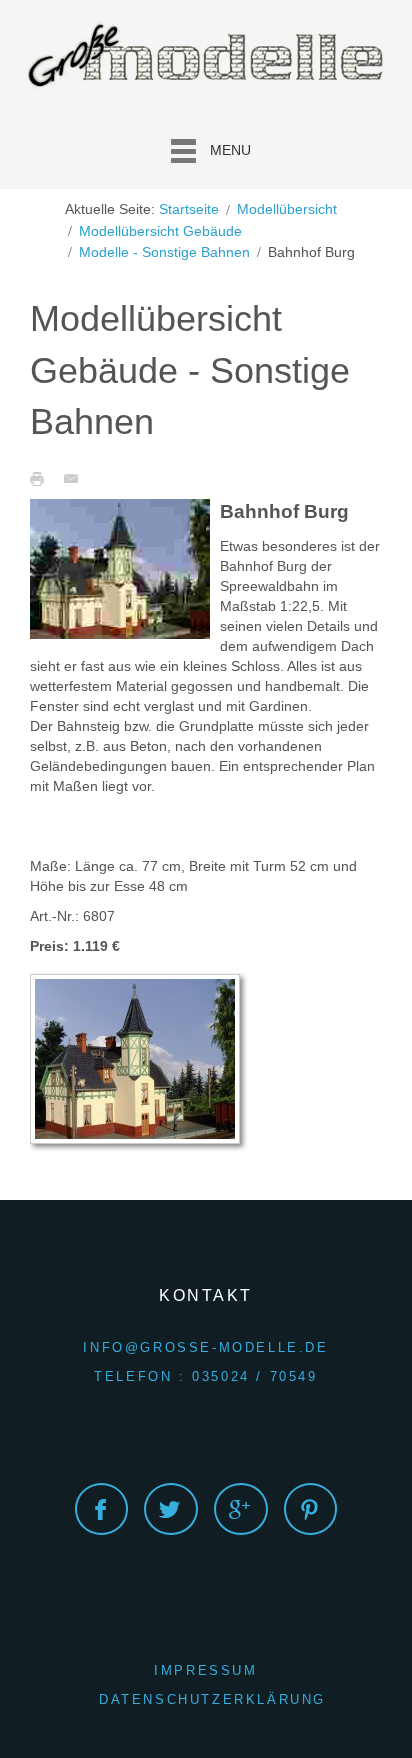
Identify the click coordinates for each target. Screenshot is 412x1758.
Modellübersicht (287, 209)
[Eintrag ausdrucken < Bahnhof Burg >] (42, 478)
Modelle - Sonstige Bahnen (164, 252)
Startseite (189, 209)
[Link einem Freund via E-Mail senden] (76, 478)
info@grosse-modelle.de (205, 1347)
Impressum (205, 1670)
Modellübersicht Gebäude (160, 231)
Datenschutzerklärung (212, 1699)
